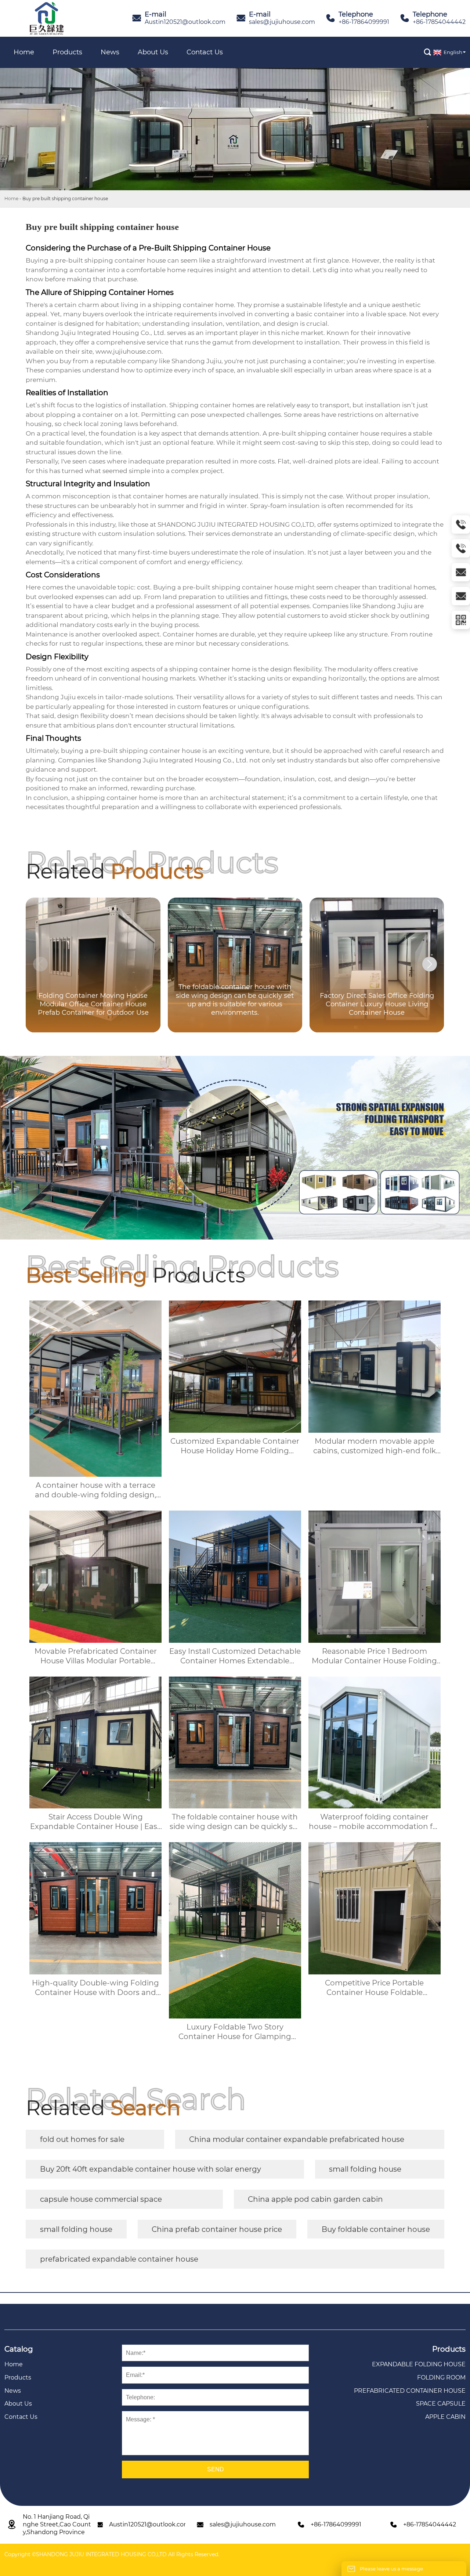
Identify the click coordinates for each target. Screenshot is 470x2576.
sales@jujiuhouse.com (282, 22)
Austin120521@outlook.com (185, 22)
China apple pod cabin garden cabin (315, 2199)
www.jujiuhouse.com (129, 351)
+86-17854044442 (439, 22)
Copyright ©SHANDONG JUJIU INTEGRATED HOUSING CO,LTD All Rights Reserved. (112, 2554)
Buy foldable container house (376, 2229)
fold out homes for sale (82, 2139)
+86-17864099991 (364, 22)
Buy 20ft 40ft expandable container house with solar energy (151, 2169)
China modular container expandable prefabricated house (297, 2139)
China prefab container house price (217, 2229)
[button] (430, 964)
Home (11, 199)
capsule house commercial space (101, 2199)
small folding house (365, 2169)
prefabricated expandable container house (119, 2259)
